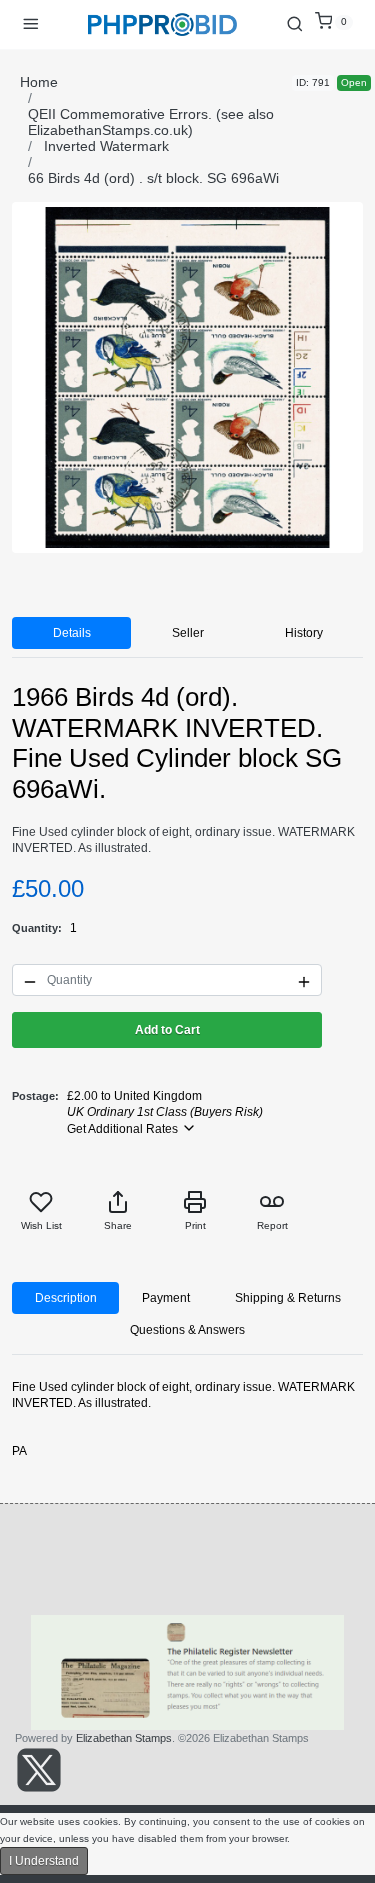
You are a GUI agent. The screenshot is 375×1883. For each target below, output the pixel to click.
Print (195, 1225)
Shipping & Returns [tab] (288, 1298)
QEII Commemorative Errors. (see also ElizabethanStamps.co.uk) (151, 122)
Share (118, 1225)
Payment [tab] (166, 1298)
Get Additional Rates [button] (124, 1129)
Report (272, 1225)
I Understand (44, 1861)
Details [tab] (72, 633)
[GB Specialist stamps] (163, 24)
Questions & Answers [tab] (187, 1330)
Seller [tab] (188, 633)
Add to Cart (167, 1030)
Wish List (41, 1225)
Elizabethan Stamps (124, 1738)
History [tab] (304, 633)
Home (39, 82)
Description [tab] (66, 1298)
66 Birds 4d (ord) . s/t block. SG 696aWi (153, 178)
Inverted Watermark (106, 146)
